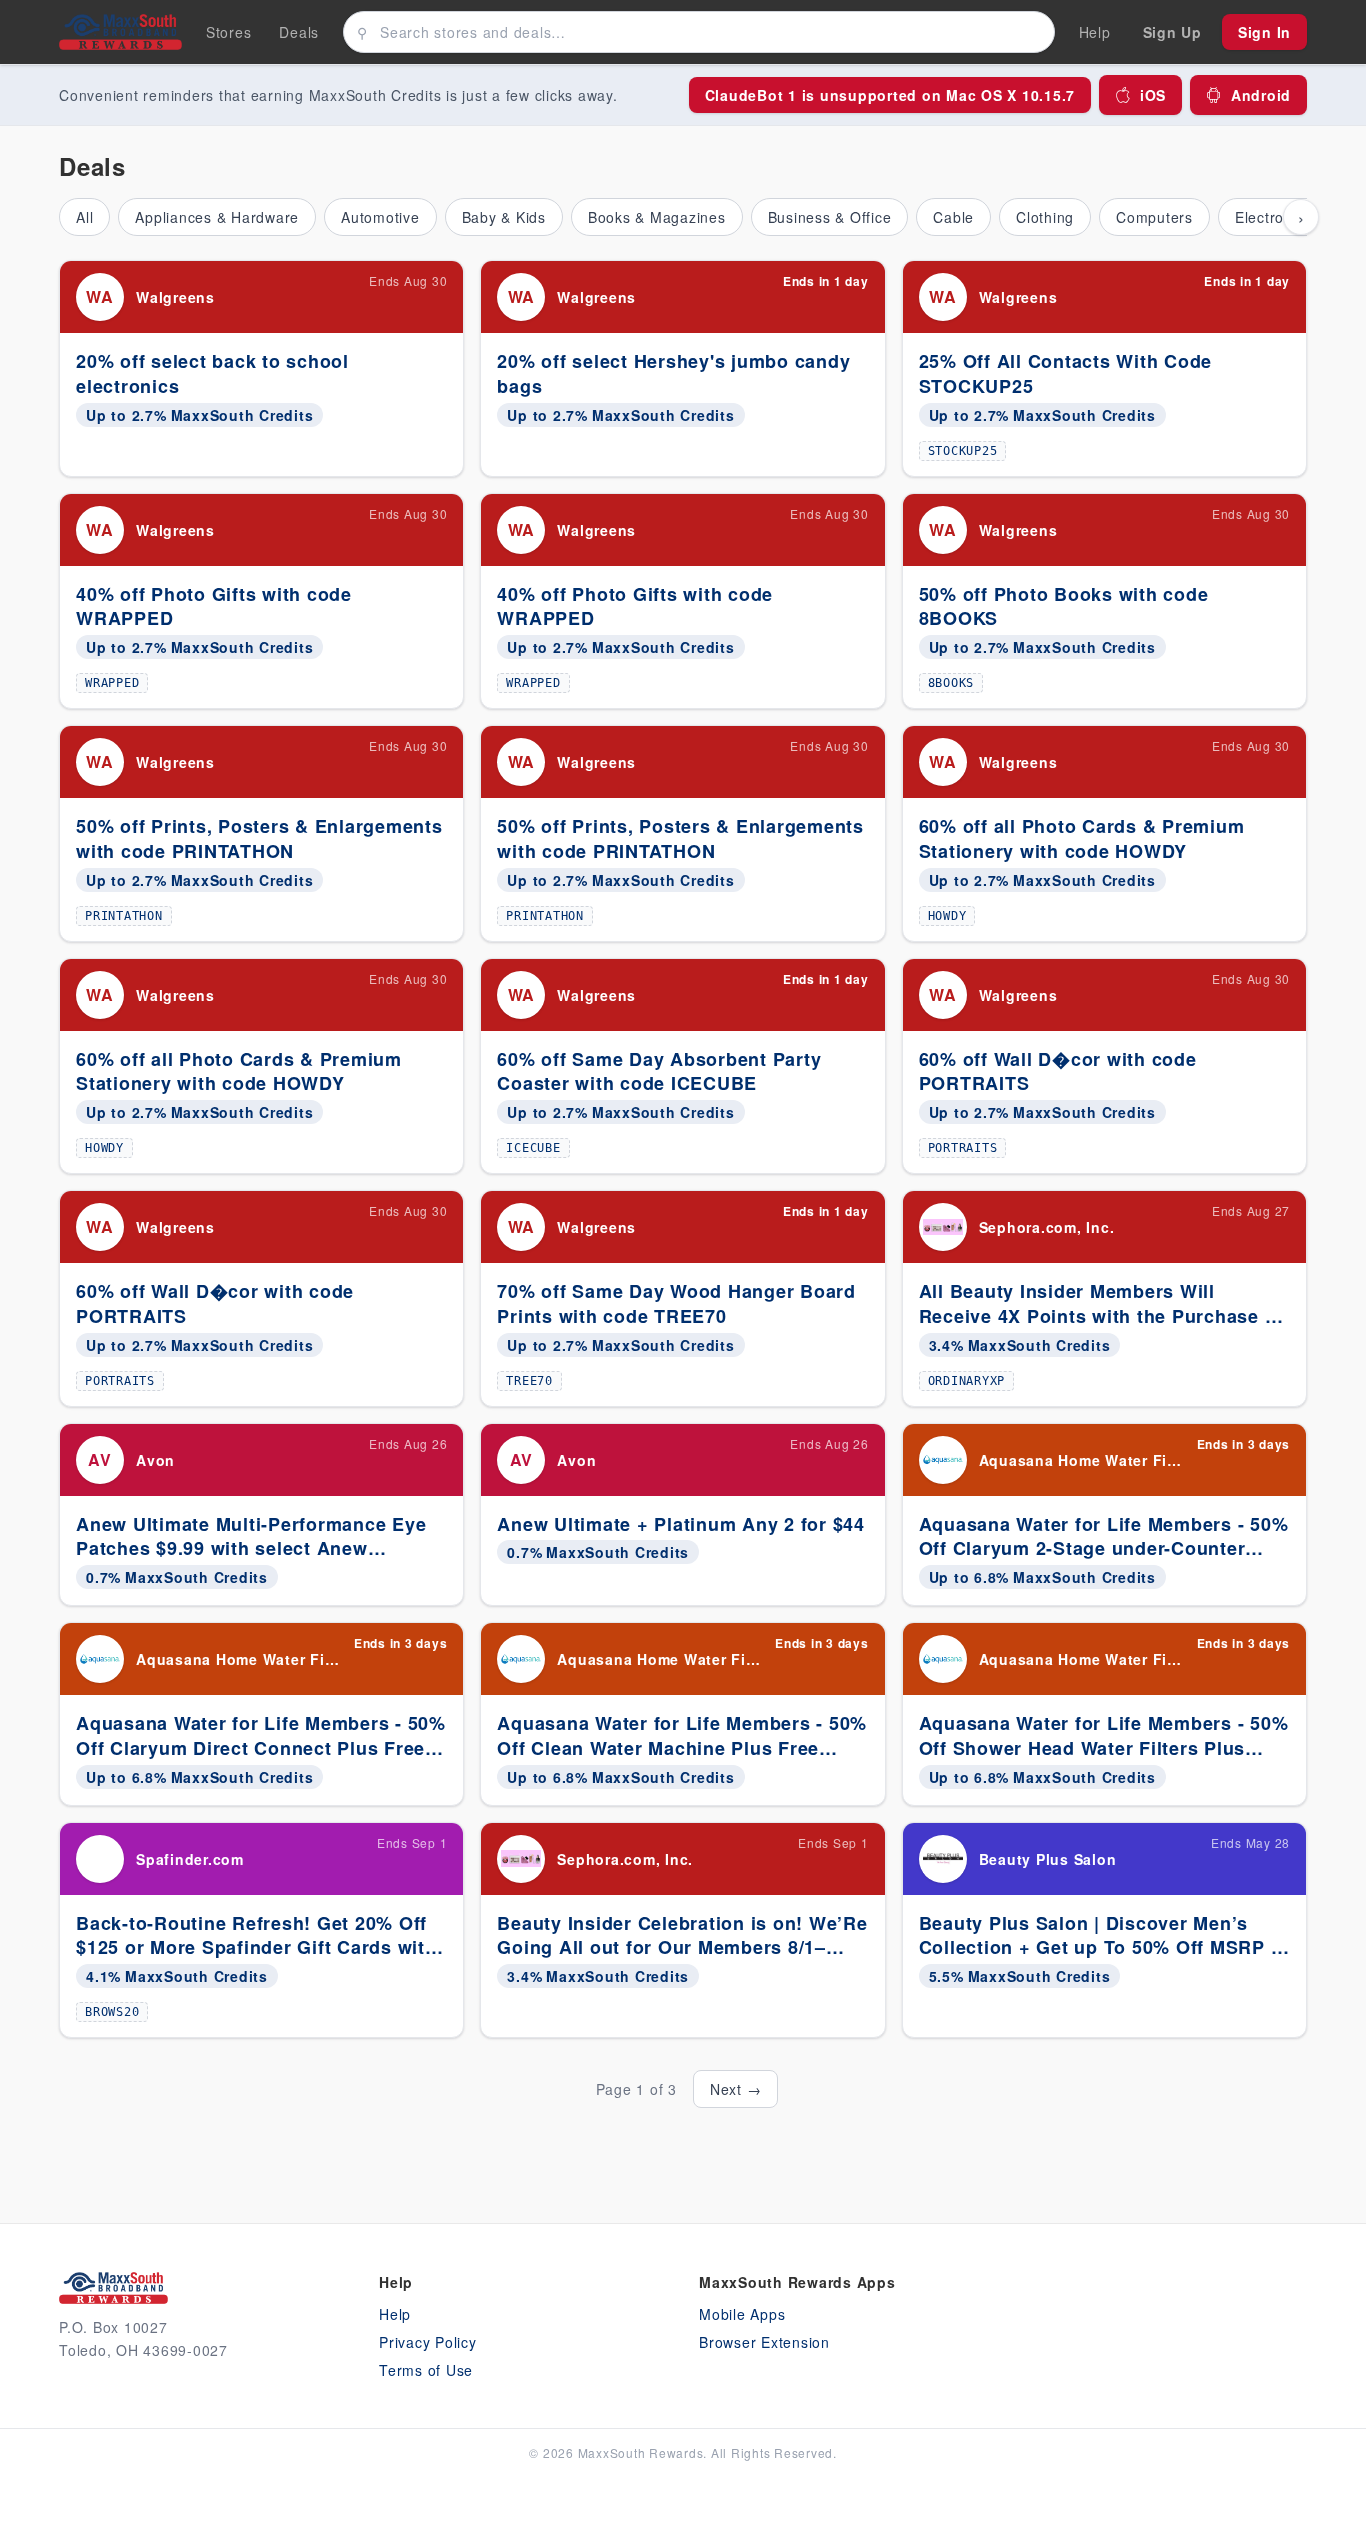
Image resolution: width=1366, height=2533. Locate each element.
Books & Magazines (657, 217)
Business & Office (830, 217)
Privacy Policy (428, 2342)
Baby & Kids (504, 217)
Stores (229, 32)
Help (395, 2314)
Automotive (380, 217)
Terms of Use (426, 2370)
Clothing (1045, 217)
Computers (1154, 217)
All (84, 217)
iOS (1153, 95)
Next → (736, 2089)
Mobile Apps (742, 2314)
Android (1261, 95)
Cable (953, 217)
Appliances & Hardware (217, 217)
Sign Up (1172, 32)
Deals (299, 32)
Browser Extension (764, 2342)
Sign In (1264, 32)
